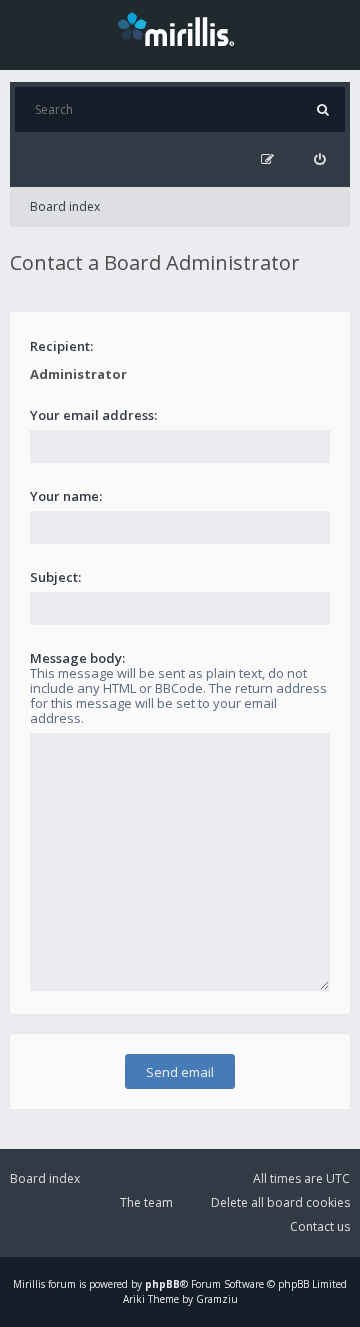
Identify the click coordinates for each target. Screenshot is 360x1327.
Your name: (66, 496)
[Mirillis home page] (180, 28)
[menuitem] (319, 159)
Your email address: (93, 415)
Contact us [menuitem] (320, 1226)
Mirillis (29, 1284)
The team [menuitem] (146, 1202)
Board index (65, 206)
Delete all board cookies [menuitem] (280, 1202)
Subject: (55, 577)
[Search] (322, 109)
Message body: (77, 658)
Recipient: (61, 346)
